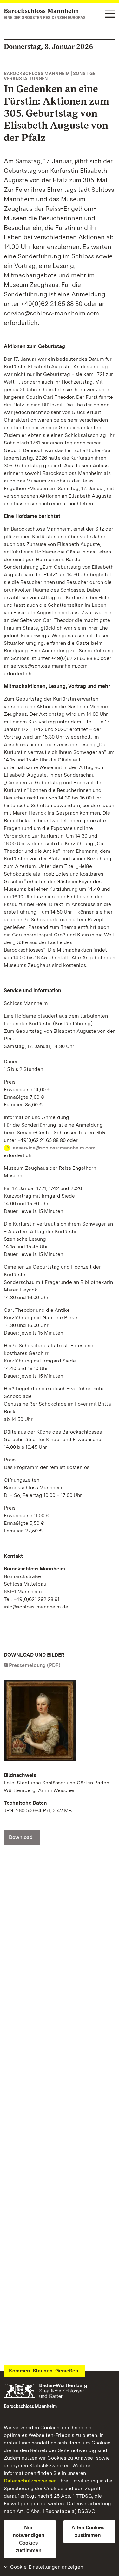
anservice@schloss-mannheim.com (54, 1148)
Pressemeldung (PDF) (35, 1665)
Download (21, 1837)
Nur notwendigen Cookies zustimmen (29, 2539)
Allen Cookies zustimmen (88, 2531)
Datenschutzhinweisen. (31, 2481)
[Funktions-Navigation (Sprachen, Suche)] (110, 14)
